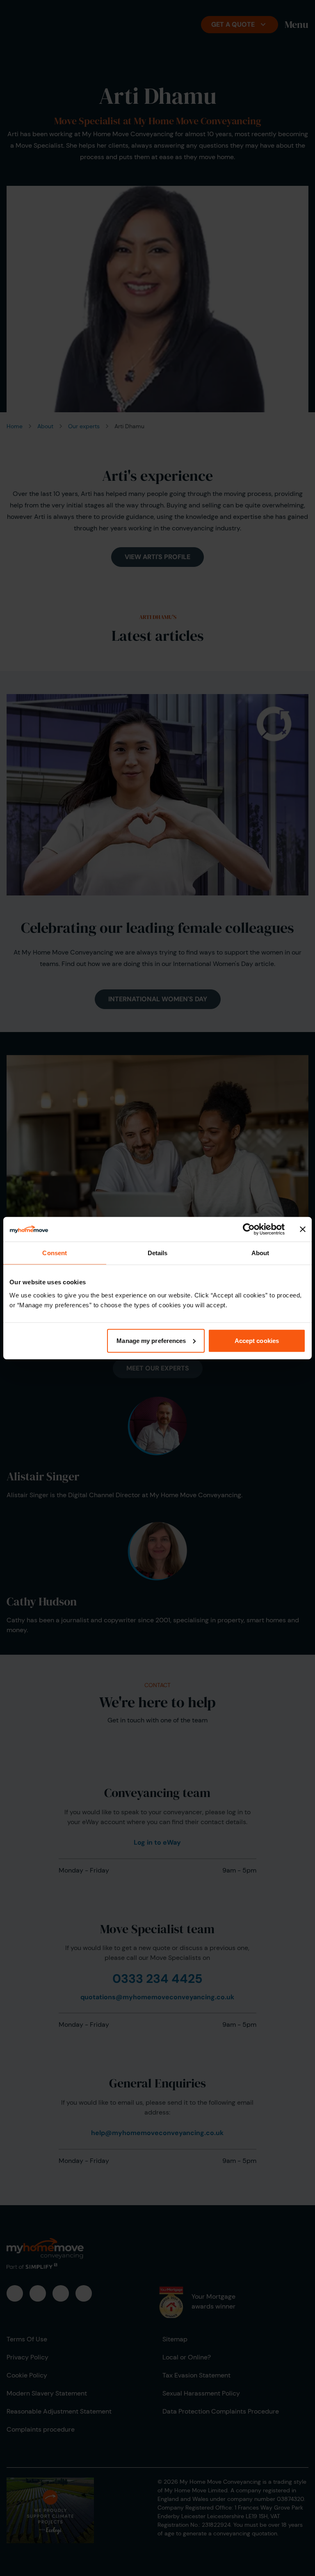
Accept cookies (257, 1340)
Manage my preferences (151, 1340)
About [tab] (260, 1253)
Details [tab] (158, 1253)
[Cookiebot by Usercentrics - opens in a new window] (249, 1229)
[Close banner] (303, 1229)
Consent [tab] (55, 1253)
